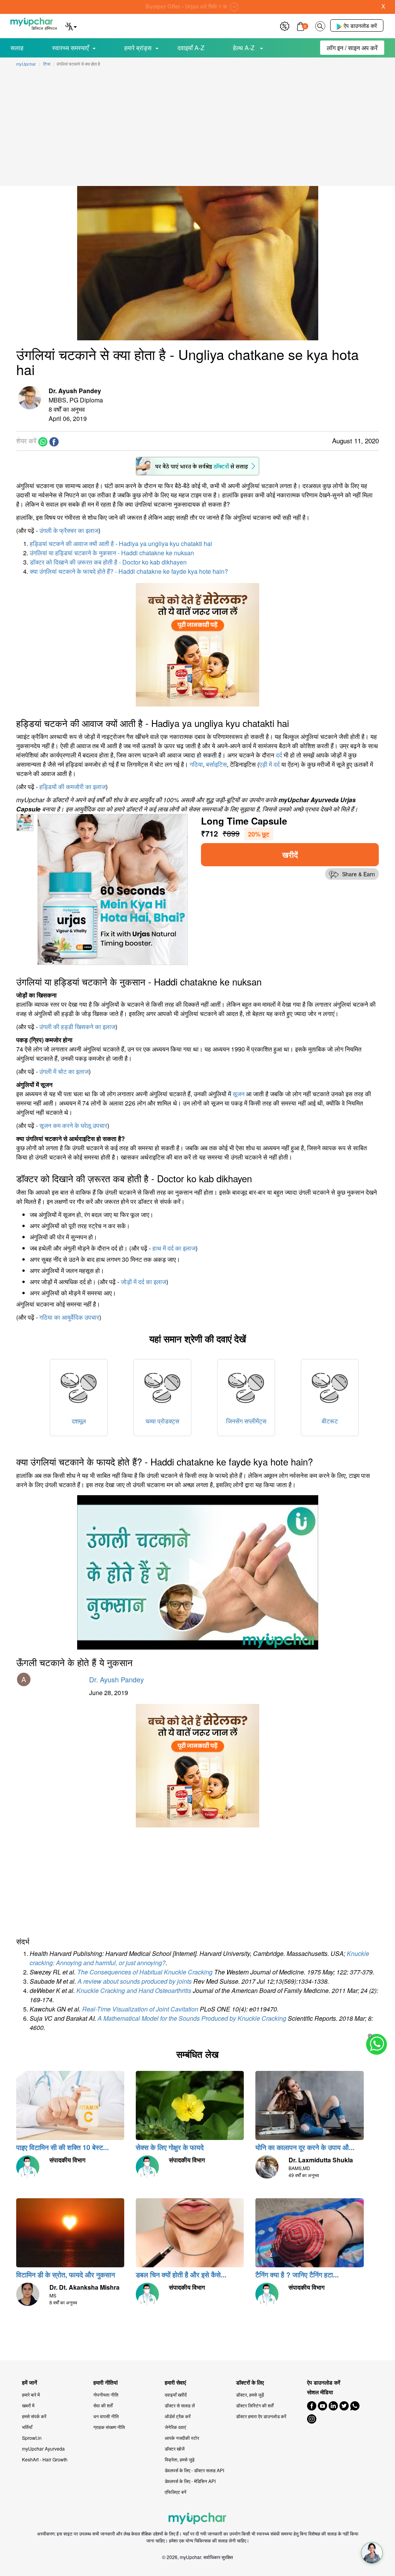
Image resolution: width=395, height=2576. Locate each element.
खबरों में (28, 2405)
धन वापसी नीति (106, 2416)
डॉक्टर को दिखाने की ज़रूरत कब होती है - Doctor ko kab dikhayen (108, 562)
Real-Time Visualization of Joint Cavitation (140, 2009)
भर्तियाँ (27, 2427)
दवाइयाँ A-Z (191, 48)
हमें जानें (30, 2382)
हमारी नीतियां (106, 2382)
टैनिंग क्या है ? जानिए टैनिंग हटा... (297, 2275)
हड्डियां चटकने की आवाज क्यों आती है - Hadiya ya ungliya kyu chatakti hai (121, 543)
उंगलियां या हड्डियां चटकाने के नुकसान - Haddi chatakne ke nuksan (112, 553)
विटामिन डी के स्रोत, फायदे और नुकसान (66, 2275)
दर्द (279, 755)
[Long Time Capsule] (113, 888)
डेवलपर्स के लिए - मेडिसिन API (190, 2481)
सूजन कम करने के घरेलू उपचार (73, 1125)
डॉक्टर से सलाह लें (180, 2405)
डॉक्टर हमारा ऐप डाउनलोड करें (261, 2416)
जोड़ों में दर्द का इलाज (143, 1282)
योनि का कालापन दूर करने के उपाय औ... (305, 2147)
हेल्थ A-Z (245, 48)
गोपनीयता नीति (106, 2394)
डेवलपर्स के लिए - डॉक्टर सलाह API (194, 2470)
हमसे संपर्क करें (34, 2416)
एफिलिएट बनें (176, 2492)
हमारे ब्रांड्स (138, 48)
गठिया (196, 764)
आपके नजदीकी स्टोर (182, 2438)
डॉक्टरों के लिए (250, 2382)
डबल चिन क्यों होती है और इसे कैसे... (181, 2275)
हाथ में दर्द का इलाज (174, 1248)
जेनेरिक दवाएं (175, 2427)
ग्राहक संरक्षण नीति (109, 2427)
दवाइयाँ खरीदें (176, 2394)
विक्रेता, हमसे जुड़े (180, 2459)
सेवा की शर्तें (103, 2405)
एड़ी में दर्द (269, 764)
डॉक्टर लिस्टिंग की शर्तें (255, 2405)
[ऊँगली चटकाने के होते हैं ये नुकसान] (197, 1572)
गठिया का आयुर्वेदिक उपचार (69, 1317)
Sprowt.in (32, 2438)
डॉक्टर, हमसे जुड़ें (250, 2394)
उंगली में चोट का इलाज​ (64, 1071)
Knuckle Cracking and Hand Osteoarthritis (134, 1990)
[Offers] (285, 25)
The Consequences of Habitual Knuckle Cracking (145, 1972)
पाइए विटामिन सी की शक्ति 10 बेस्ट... (62, 2147)
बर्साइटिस (216, 764)
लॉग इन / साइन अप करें (352, 48)
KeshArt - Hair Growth (45, 2459)
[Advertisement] (197, 128)
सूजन (239, 1094)
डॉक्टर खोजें (175, 2448)
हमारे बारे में (31, 2394)
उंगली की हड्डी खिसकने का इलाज (77, 1027)
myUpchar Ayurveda (43, 2448)
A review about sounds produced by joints (135, 1981)
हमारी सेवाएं (175, 2382)
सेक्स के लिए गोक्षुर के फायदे (170, 2147)
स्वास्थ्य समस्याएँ (70, 48)
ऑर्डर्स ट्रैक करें (178, 2416)
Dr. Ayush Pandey (116, 1679)
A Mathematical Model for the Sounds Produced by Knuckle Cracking (192, 2018)
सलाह (17, 48)
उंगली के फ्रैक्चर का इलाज (69, 530)
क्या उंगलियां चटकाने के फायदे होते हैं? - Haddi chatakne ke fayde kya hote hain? (129, 571)
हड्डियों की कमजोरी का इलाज (73, 787)
